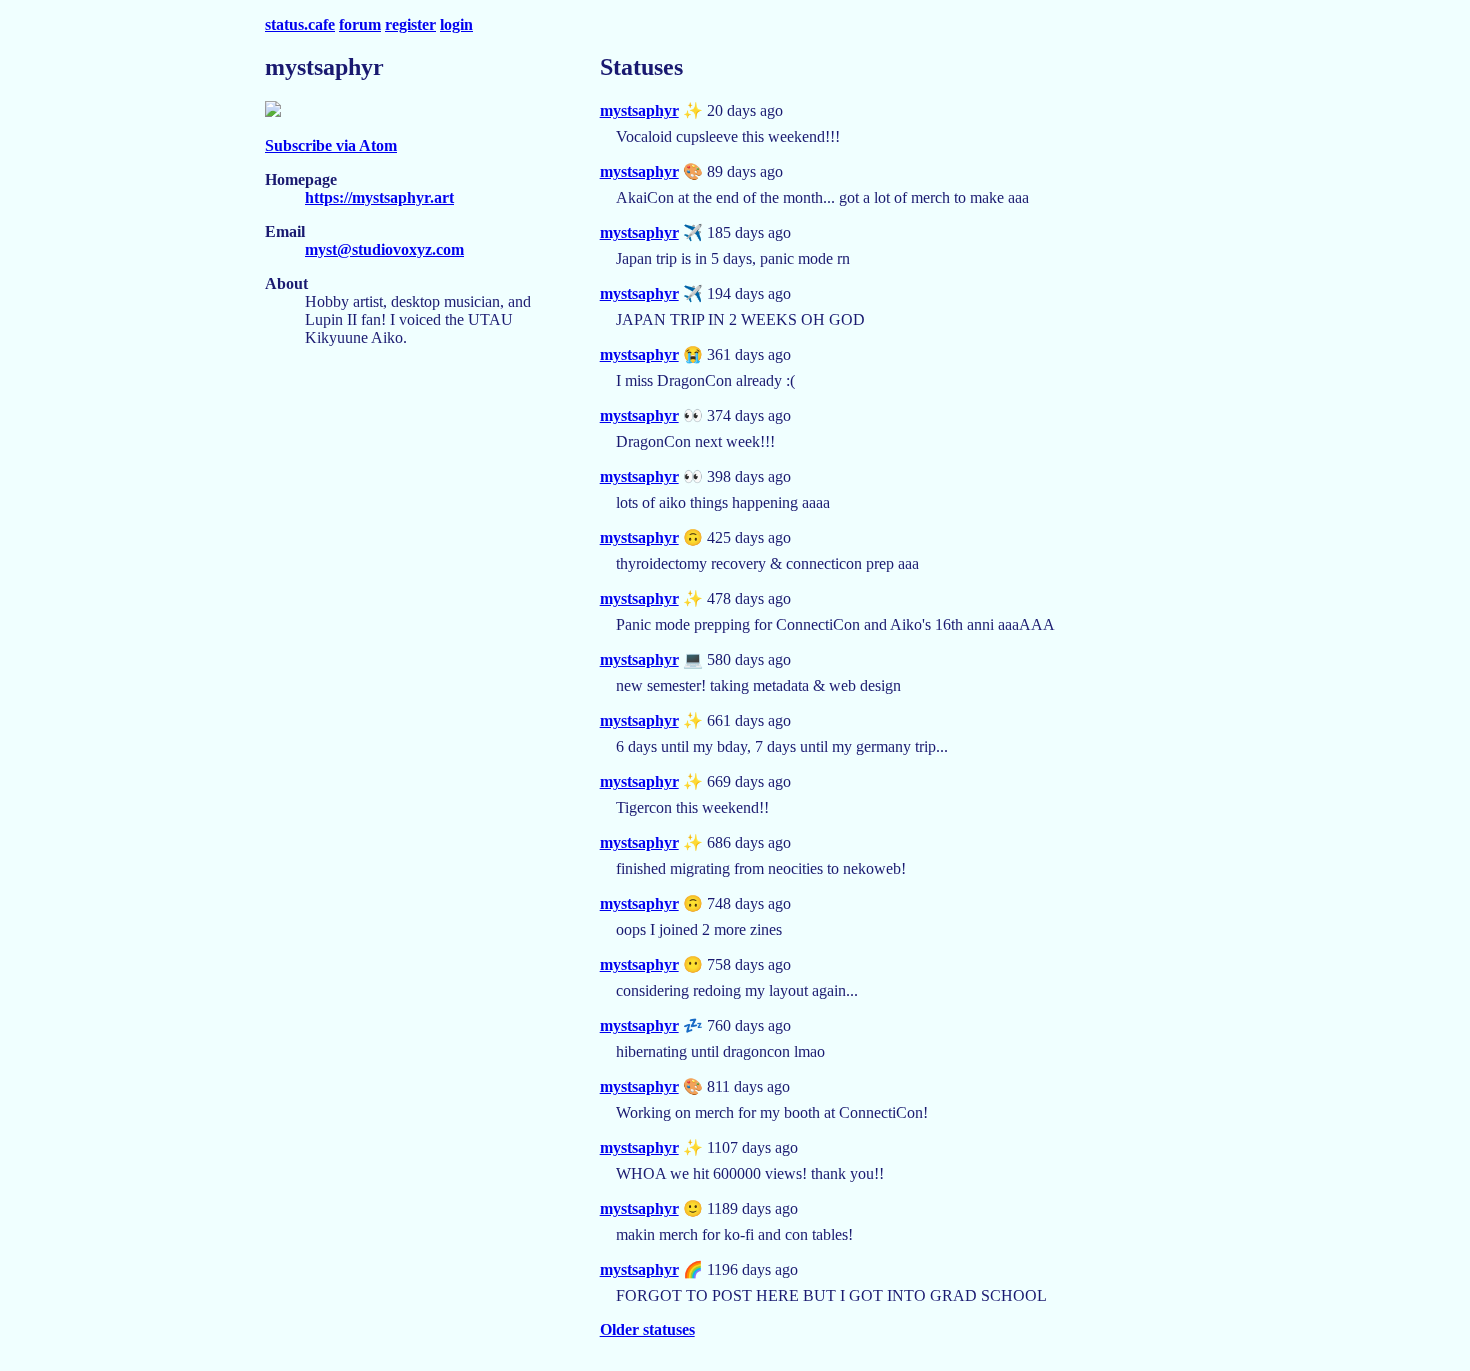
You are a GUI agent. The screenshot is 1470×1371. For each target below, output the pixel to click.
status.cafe (300, 24)
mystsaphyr (639, 110)
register (410, 24)
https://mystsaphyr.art (379, 197)
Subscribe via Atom (331, 145)
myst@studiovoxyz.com (384, 249)
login (456, 24)
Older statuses (647, 1329)
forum (360, 24)
